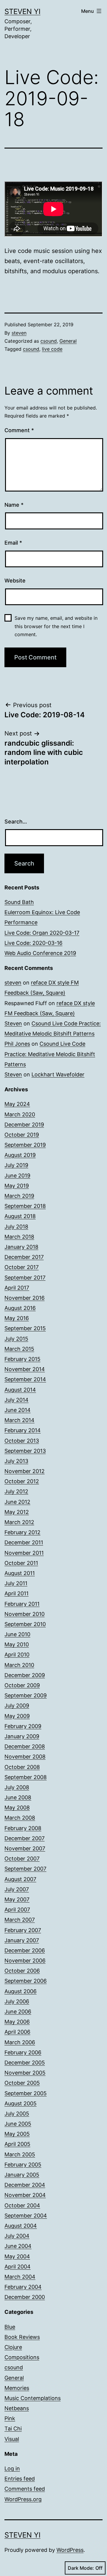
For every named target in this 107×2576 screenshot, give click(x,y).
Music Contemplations (33, 2398)
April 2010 (17, 1655)
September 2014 (25, 1379)
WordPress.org (23, 2499)
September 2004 (26, 2216)
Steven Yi (22, 11)
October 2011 (21, 1563)
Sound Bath (19, 902)
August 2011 (20, 1573)
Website (15, 581)
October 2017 (22, 1267)
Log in (12, 2468)
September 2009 (26, 1695)
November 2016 (25, 1298)
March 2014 (19, 1420)
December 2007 (25, 1838)
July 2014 (16, 1400)
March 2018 (19, 1237)
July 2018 (16, 1227)
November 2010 (25, 1614)
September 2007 (25, 1869)
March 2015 (19, 1349)
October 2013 (22, 1441)
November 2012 (25, 1471)
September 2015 (25, 1328)
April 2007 (17, 1910)
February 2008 (23, 1828)
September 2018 (25, 1206)
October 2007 (22, 1859)
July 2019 (16, 1165)
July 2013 (16, 1461)
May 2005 (17, 2134)
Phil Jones (17, 1044)
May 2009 (17, 1716)
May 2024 (17, 1104)
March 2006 (20, 2042)
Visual (12, 2439)
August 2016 (20, 1308)
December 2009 (25, 1675)
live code (52, 349)
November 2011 (24, 1553)
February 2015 (22, 1359)
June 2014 (18, 1410)
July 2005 (17, 2114)
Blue (10, 2327)
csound (49, 341)
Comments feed (25, 2489)
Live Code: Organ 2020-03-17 (42, 933)
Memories (17, 2388)
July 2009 (17, 1706)
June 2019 (17, 1176)
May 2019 (17, 1186)
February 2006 (23, 2052)
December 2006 (25, 1950)
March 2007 (20, 1920)
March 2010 (19, 1665)
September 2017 (25, 1278)
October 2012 (22, 1481)
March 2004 (20, 2277)
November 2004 (25, 2195)
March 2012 (19, 1522)
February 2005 (23, 2165)
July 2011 (16, 1583)
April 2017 (17, 1288)
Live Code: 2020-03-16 (33, 943)
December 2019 (24, 1125)
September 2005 (26, 2093)
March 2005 (20, 2154)
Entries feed (20, 2479)
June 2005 (18, 2124)
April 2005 (17, 2144)
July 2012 (16, 1491)
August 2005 (21, 2103)
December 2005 (25, 2063)
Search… (16, 822)
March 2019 (19, 1196)
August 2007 (20, 1879)
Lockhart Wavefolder (58, 1074)
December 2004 (25, 2185)
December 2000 (25, 2297)
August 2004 (21, 2226)
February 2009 (23, 1726)
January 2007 (22, 1940)
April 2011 (16, 1593)
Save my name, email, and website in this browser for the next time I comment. (56, 626)
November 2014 (25, 1369)
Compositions (22, 2357)
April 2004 (18, 2267)
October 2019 (22, 1135)
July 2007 (17, 1889)
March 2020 (20, 1114)
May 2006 (17, 2022)
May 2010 (17, 1644)
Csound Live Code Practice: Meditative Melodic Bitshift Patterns (50, 1054)
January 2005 (22, 2175)
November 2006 (25, 1961)
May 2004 (17, 2256)
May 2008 (17, 1808)
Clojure (13, 2347)
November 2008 (25, 1757)
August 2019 (20, 1155)
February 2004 (23, 2287)
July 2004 (17, 2236)
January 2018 (21, 1247)
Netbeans (17, 2408)
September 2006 (26, 1981)
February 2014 (23, 1430)
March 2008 (20, 1818)
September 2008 (26, 1777)
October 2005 (22, 2083)
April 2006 (17, 2032)
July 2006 (17, 2001)
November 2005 (25, 2073)
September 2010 (25, 1624)
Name (14, 505)
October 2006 (22, 1971)
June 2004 (18, 2246)
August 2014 (20, 1390)
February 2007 (23, 1930)
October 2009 (22, 1685)
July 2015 (16, 1339)
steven (19, 333)
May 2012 (17, 1512)
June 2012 (17, 1502)
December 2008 (25, 1746)
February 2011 (22, 1604)
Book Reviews (22, 2337)
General (68, 341)
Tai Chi (13, 2429)
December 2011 (24, 1542)
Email (13, 543)
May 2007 (17, 1899)
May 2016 (17, 1318)
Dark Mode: (81, 2568)
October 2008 (22, 1767)
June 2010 (17, 1634)
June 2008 (18, 1797)
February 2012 (22, 1532)
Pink (10, 2418)
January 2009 (22, 1736)
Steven (13, 1023)
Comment (19, 430)
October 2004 (22, 2205)
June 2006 (18, 2012)
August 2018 (20, 1216)
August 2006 (21, 1991)
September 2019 (25, 1145)
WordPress (70, 2550)
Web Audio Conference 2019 (40, 953)
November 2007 (25, 1848)
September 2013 (25, 1451)
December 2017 (24, 1257)
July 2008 (17, 1787)
